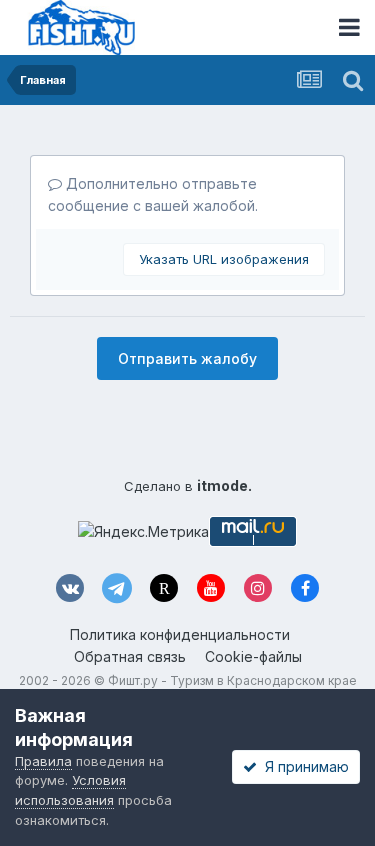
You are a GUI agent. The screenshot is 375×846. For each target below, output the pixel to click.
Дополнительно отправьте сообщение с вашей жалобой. (153, 194)
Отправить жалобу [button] (187, 358)
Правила (43, 761)
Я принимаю (303, 766)
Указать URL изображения (224, 259)
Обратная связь (130, 656)
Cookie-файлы (253, 656)
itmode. (224, 485)
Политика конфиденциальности (180, 634)
